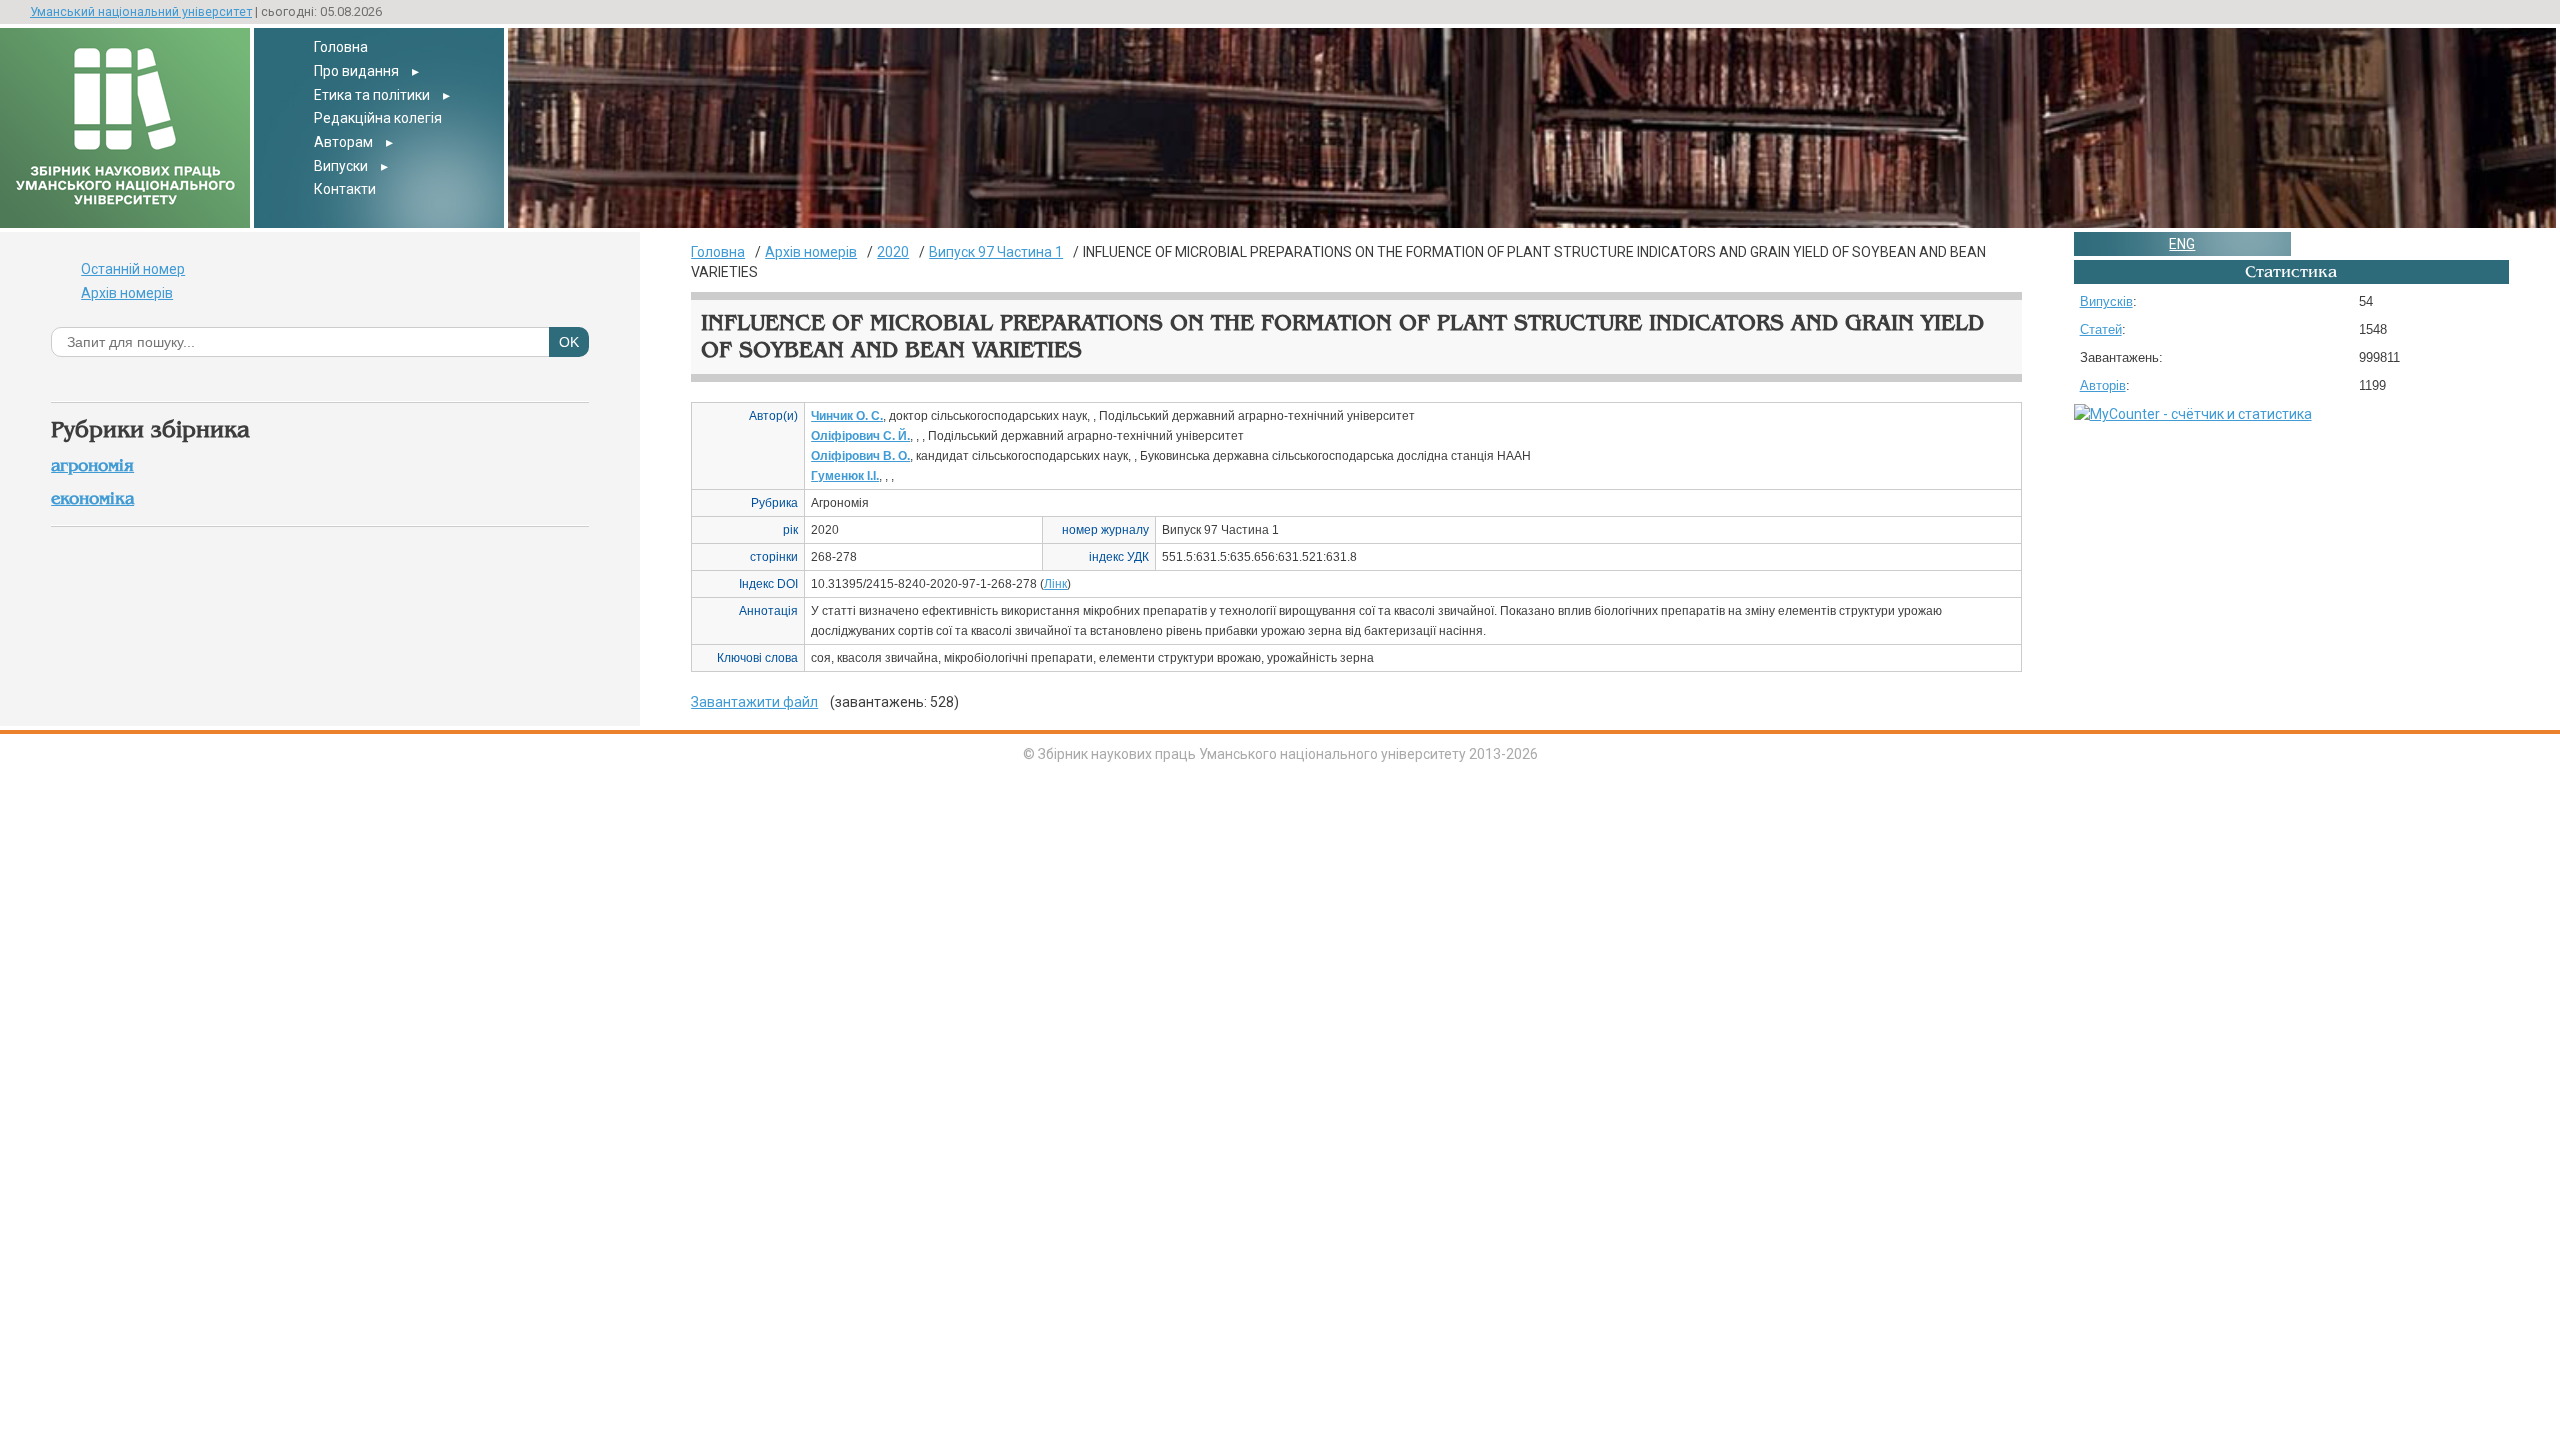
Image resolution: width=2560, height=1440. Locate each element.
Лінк (1055, 584)
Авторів (2103, 385)
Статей (2101, 329)
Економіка (92, 498)
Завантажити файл (754, 702)
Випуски (341, 166)
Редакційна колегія (378, 118)
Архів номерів (127, 293)
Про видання (356, 71)
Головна (341, 47)
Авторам (343, 142)
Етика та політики (372, 95)
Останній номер (133, 269)
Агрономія (92, 465)
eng (2182, 244)
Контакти (345, 189)
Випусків (2106, 301)
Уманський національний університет (141, 11)
